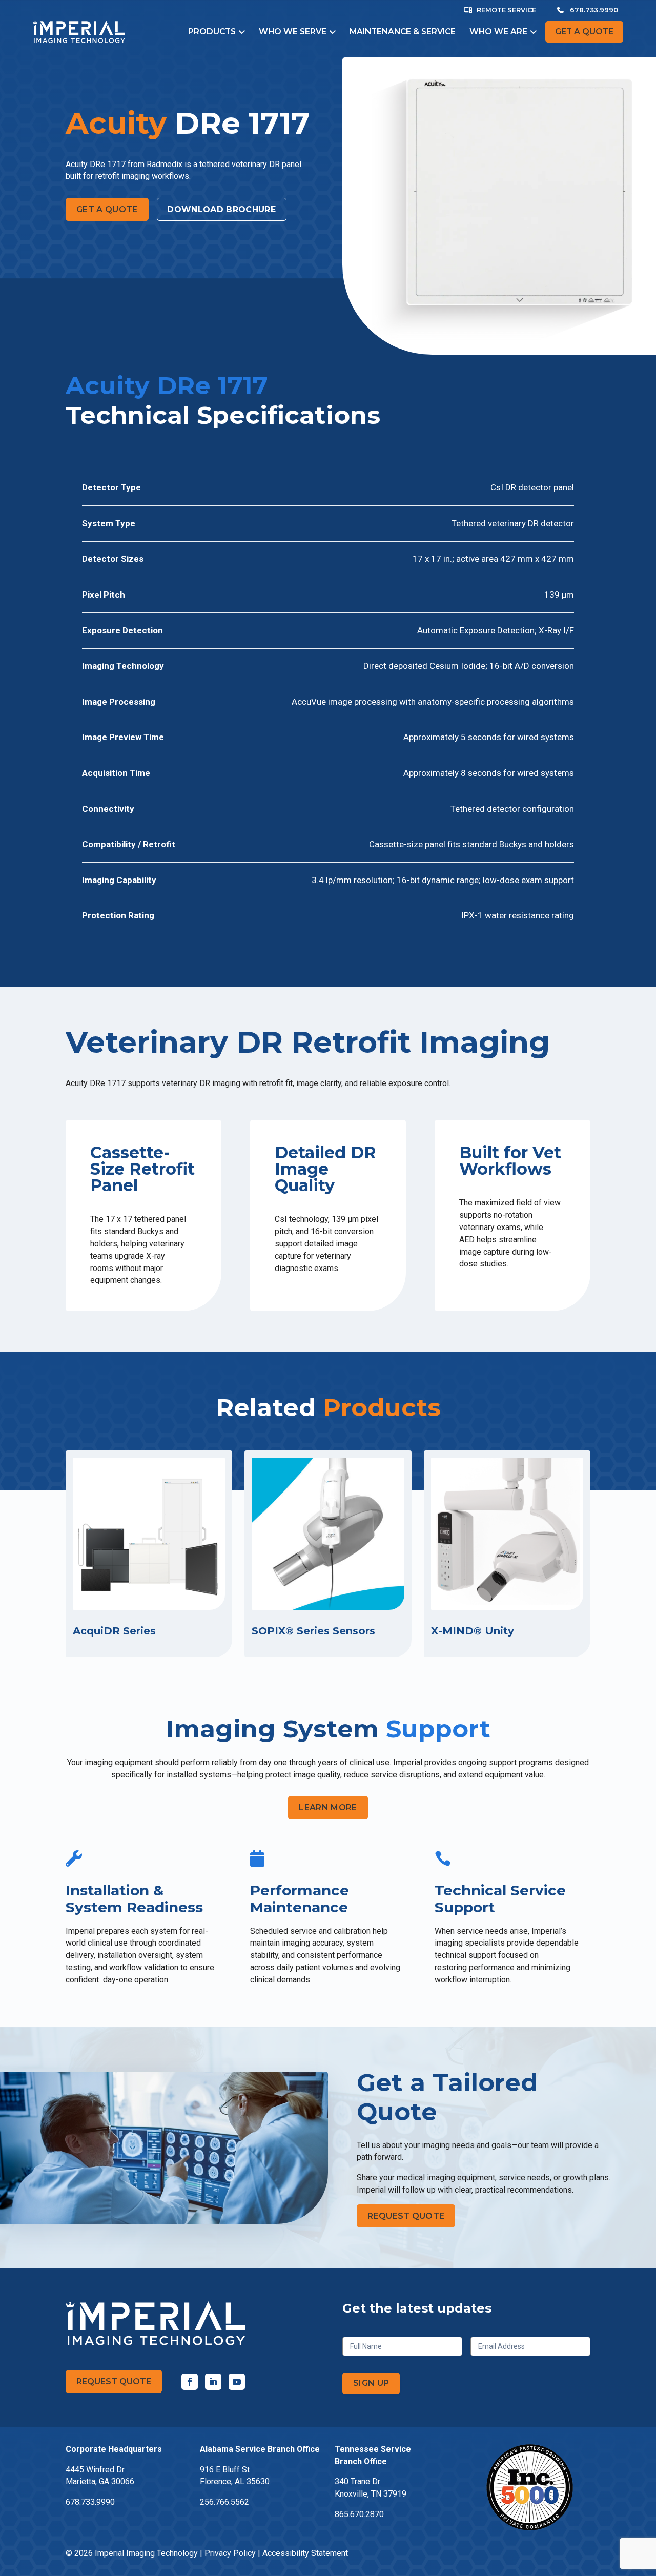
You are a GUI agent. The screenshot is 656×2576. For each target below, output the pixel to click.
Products (212, 32)
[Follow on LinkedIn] (213, 2382)
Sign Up (371, 2383)
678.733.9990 (594, 10)
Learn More (328, 1807)
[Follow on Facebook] (190, 2382)
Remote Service (506, 10)
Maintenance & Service (403, 32)
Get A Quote (107, 209)
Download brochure (221, 209)
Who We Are (498, 32)
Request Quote (406, 2216)
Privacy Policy (230, 2553)
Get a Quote (584, 32)
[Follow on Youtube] (237, 2382)
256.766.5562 (224, 2502)
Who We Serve (293, 32)
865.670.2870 (359, 2514)
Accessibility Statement (305, 2553)
